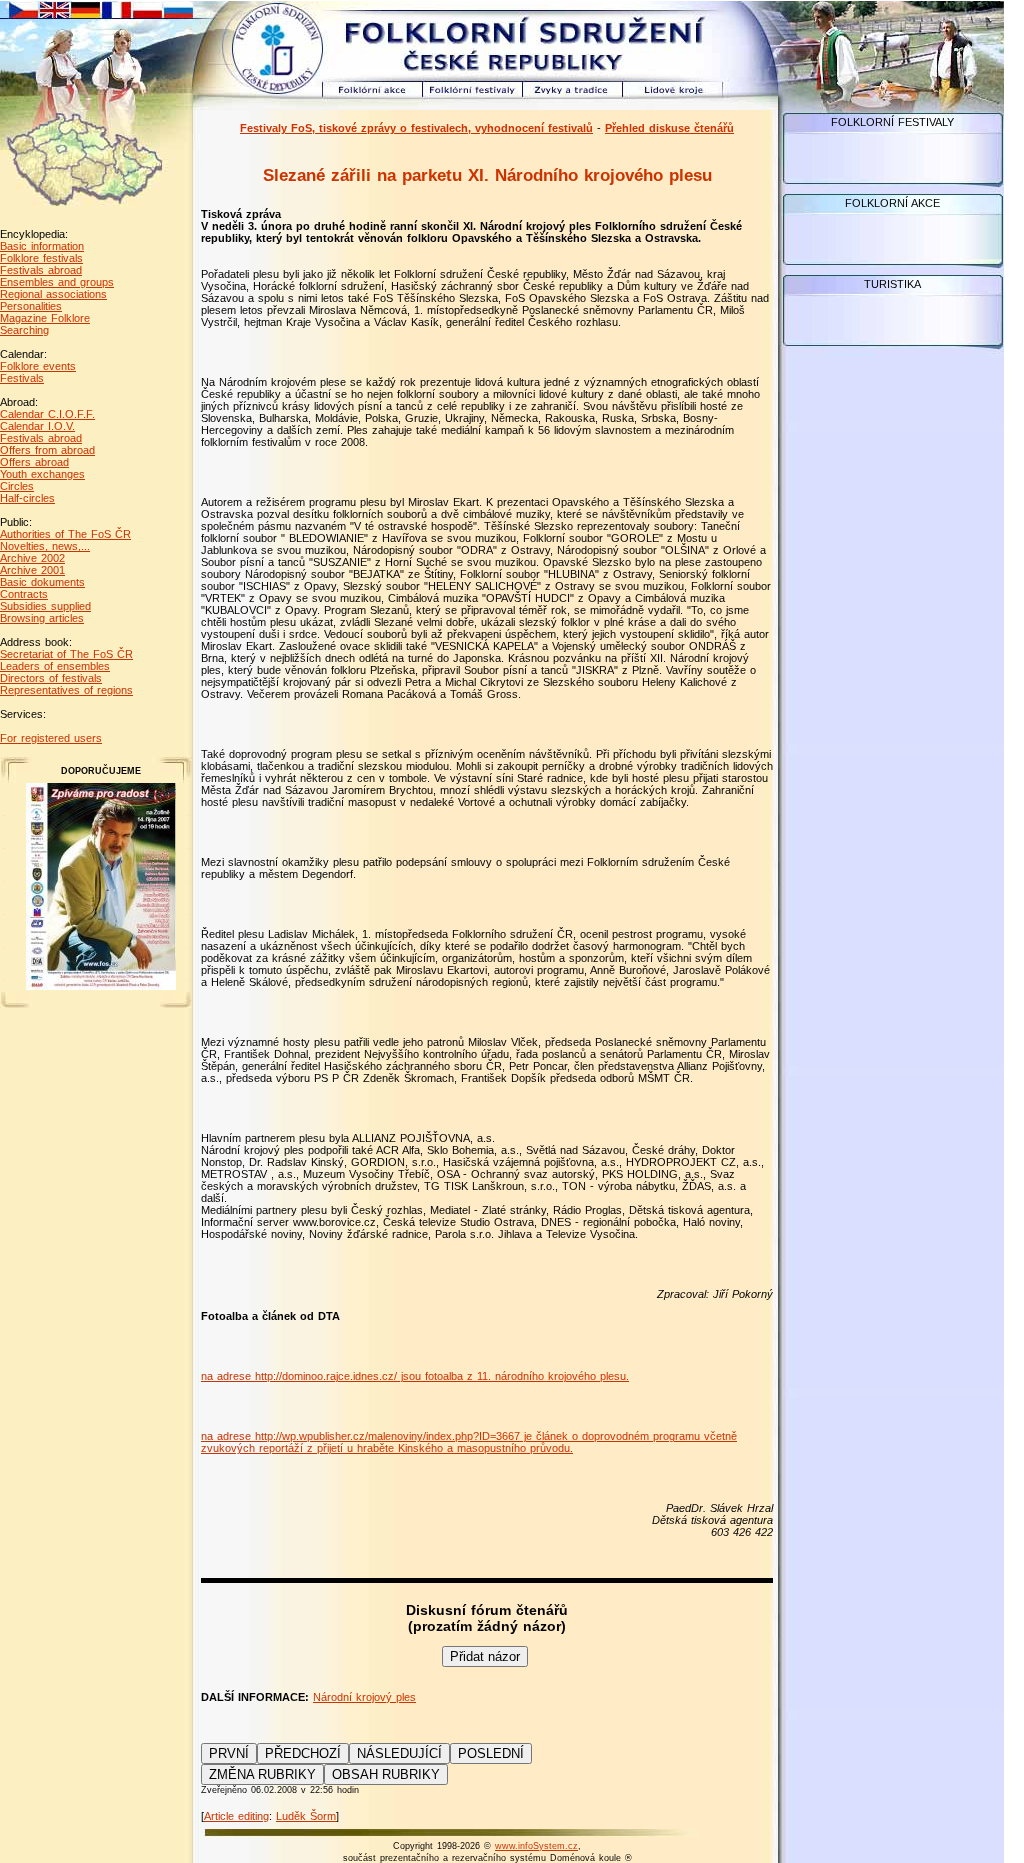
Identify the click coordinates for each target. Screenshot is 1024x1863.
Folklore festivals (41, 258)
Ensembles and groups (57, 282)
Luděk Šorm (306, 1816)
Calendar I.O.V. (37, 426)
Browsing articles (42, 618)
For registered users (51, 738)
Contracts (24, 594)
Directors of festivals (51, 678)
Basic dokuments (42, 582)
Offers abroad (34, 462)
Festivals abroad (41, 270)
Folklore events (38, 366)
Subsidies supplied (45, 606)
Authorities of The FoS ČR (65, 534)
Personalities (31, 306)
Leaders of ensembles (55, 666)
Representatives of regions (66, 690)
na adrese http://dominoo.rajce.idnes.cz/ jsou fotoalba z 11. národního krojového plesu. (415, 1376)
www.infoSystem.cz (536, 1846)
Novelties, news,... (45, 546)
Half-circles (27, 498)
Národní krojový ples (364, 1697)
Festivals (22, 378)
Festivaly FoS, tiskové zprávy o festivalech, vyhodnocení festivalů (416, 128)
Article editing (236, 1816)
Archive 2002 (32, 558)
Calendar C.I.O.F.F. (47, 414)
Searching (24, 330)
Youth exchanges (42, 474)
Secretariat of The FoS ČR (66, 654)
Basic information (42, 246)
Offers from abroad (47, 450)
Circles (17, 486)
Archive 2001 (32, 570)
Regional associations (53, 294)
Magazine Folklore (45, 318)
